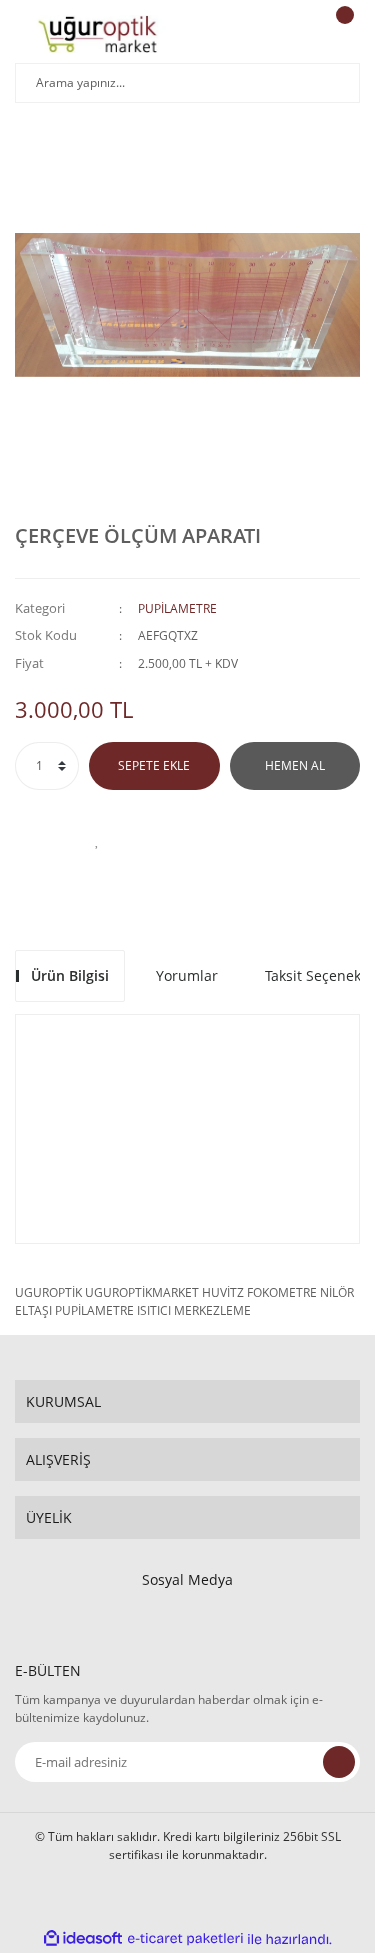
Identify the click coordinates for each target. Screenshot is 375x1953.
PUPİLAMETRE (177, 608)
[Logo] (97, 34)
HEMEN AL (295, 765)
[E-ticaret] (185, 1939)
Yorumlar (187, 975)
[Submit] (339, 1762)
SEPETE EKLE (154, 765)
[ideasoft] (83, 1939)
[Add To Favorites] (98, 840)
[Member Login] (291, 34)
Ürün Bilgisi (70, 975)
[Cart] (342, 34)
